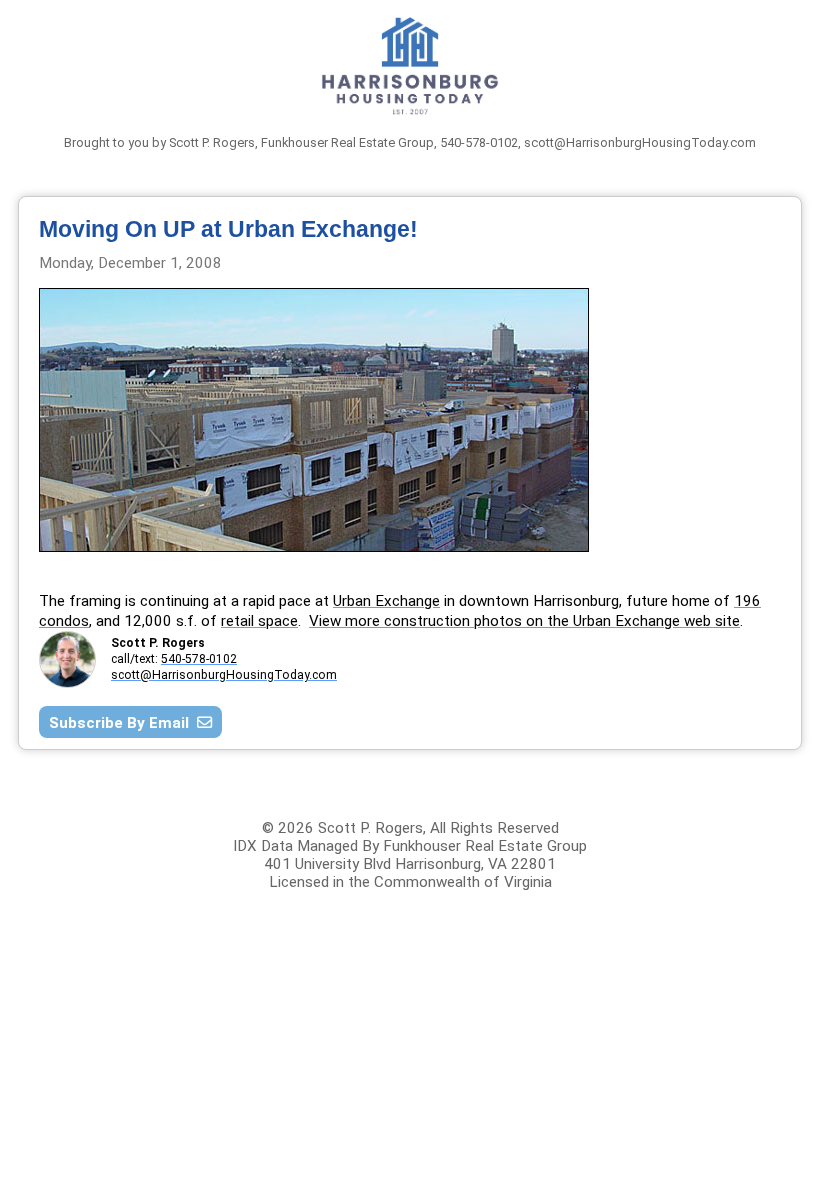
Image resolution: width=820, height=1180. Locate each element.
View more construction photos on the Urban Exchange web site (524, 621)
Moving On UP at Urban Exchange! (228, 229)
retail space (259, 621)
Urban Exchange (386, 601)
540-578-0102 (199, 659)
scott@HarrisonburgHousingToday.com (640, 142)
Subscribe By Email (123, 723)
